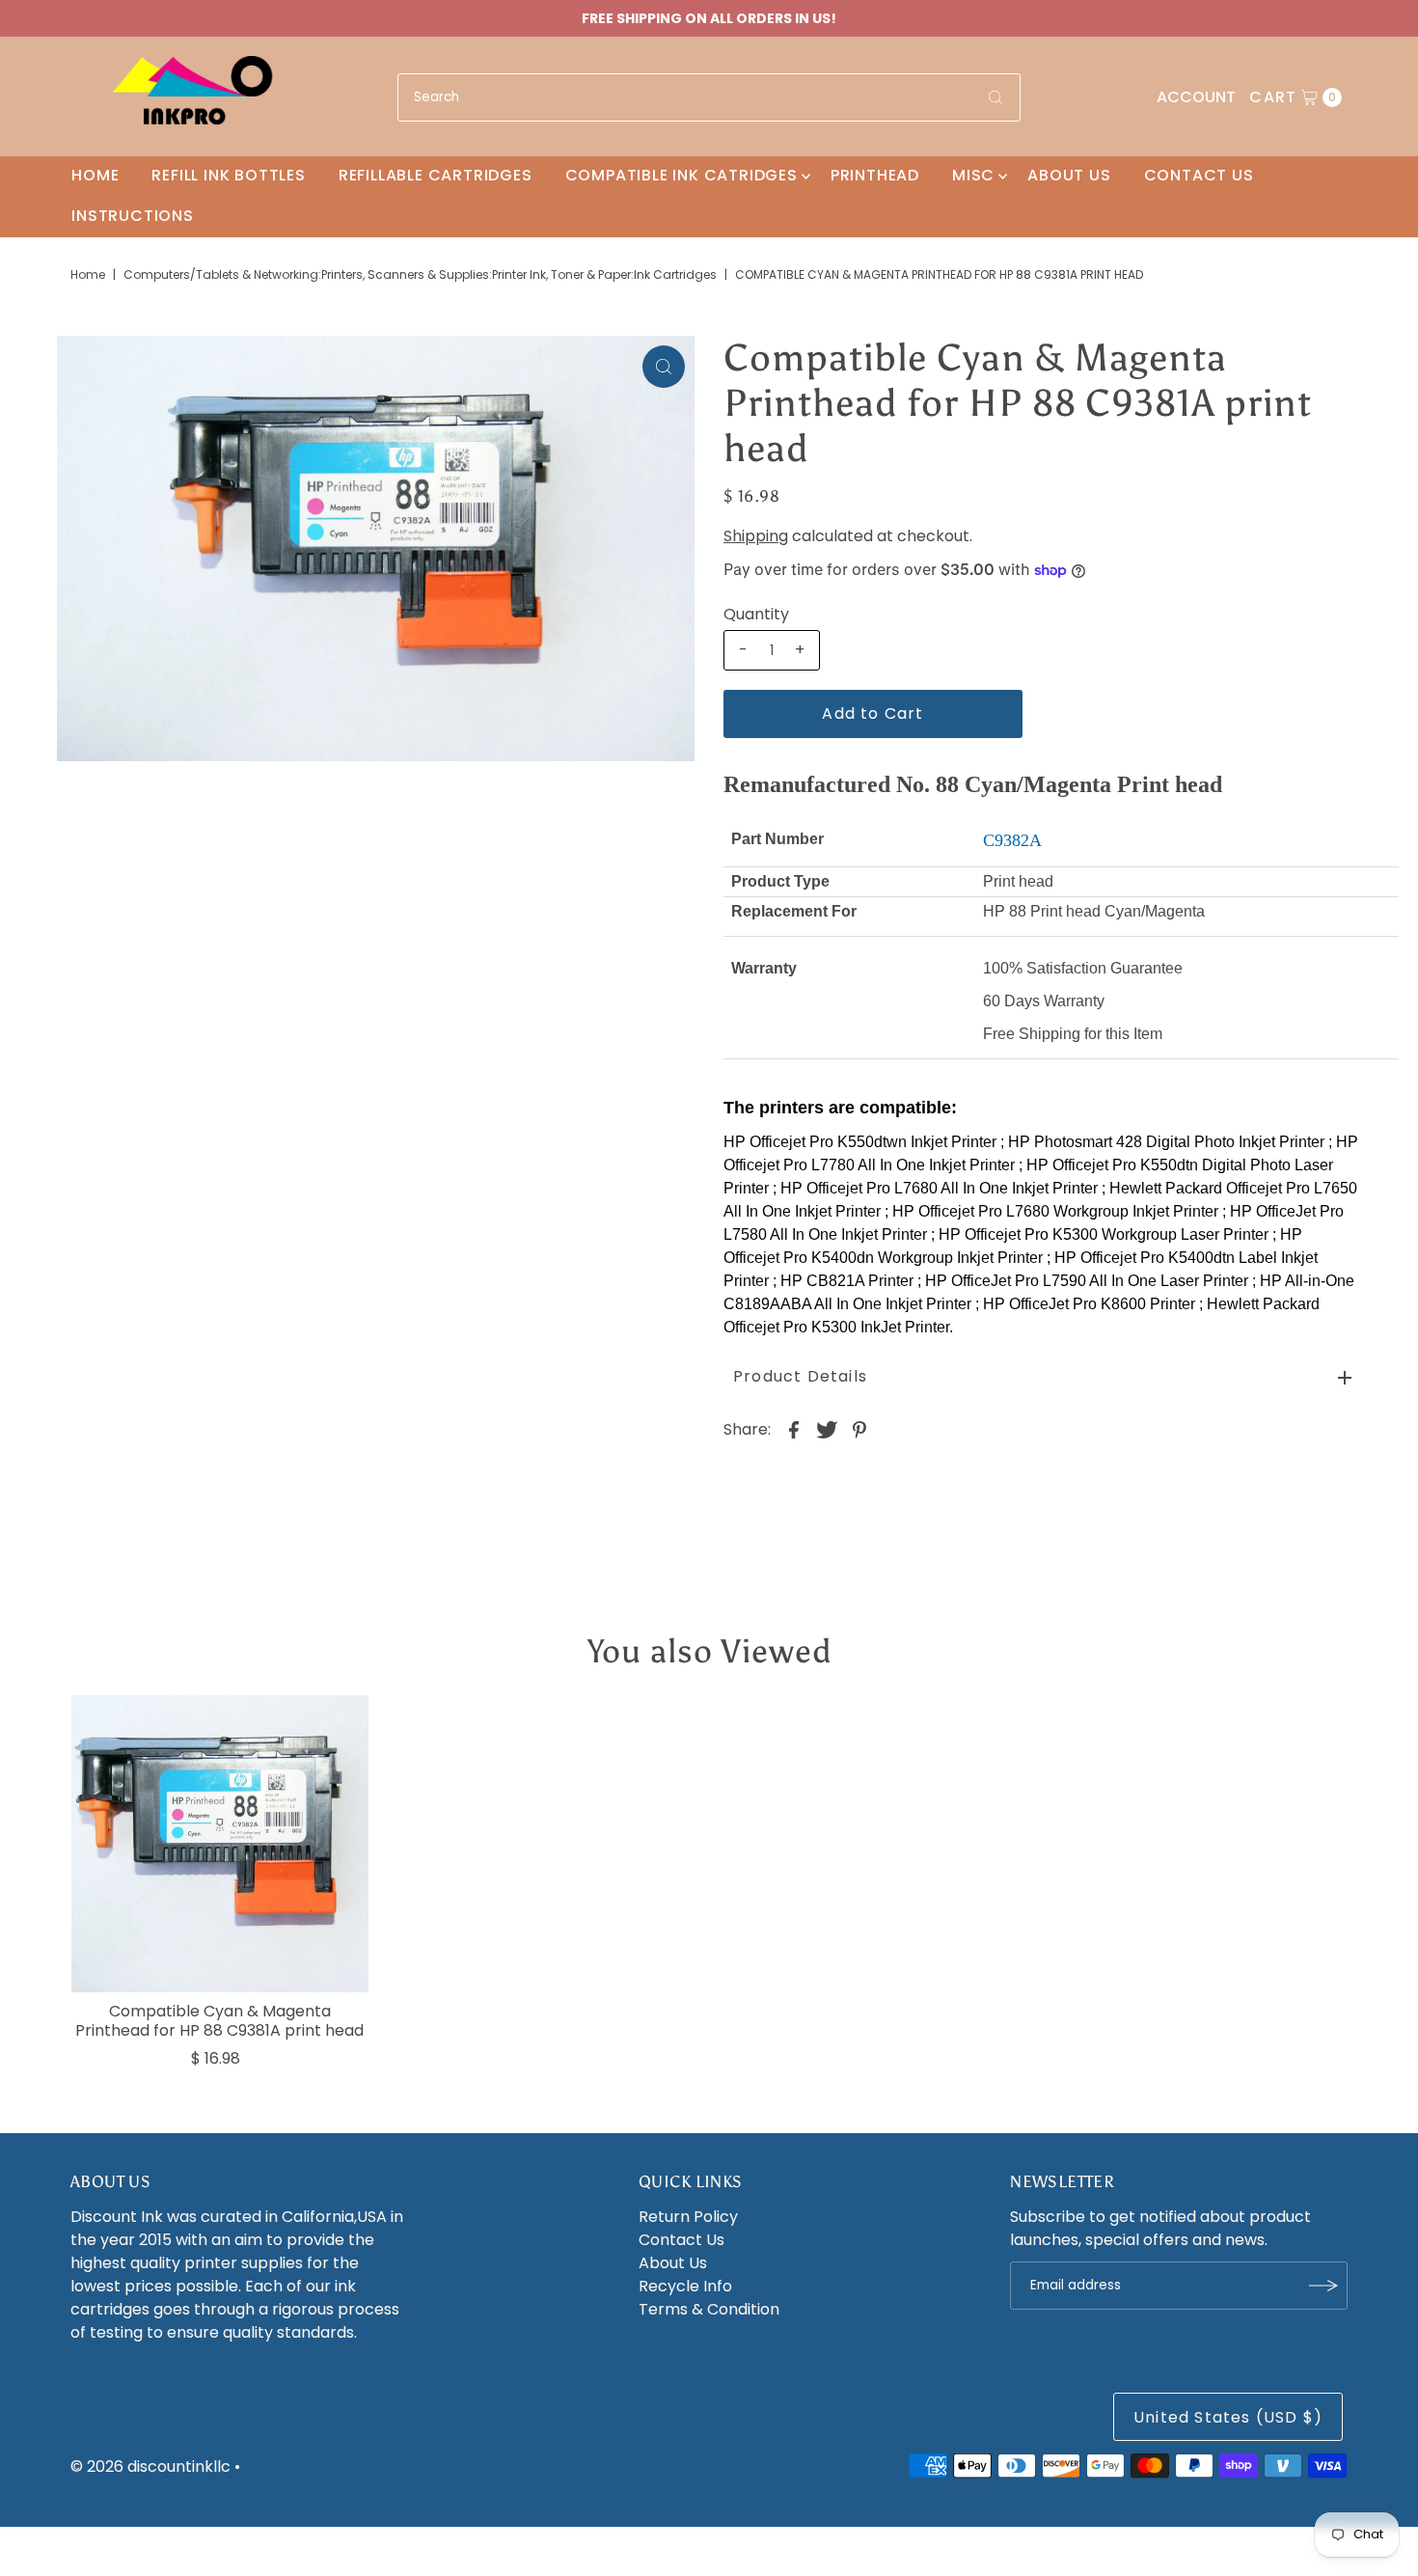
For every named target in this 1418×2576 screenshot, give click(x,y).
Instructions (133, 216)
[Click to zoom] (664, 367)
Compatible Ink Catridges (682, 175)
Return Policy (688, 2217)
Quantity (756, 615)
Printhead (875, 175)
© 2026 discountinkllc (150, 2466)
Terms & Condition (709, 2309)
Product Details (800, 1376)
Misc (973, 175)
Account (1196, 97)
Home (95, 175)
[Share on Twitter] (827, 1430)
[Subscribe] (1323, 2286)
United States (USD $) (1228, 2417)
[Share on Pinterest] (859, 1430)
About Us (1069, 175)
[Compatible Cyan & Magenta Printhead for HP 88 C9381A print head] (220, 1844)
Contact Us (1199, 175)
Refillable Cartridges (436, 175)
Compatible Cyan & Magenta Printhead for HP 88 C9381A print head (219, 2020)
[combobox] (709, 97)
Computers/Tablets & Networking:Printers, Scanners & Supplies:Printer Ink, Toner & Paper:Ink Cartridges (420, 274)
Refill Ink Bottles (228, 175)
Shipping (756, 536)
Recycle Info (685, 2286)
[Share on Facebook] (794, 1430)
